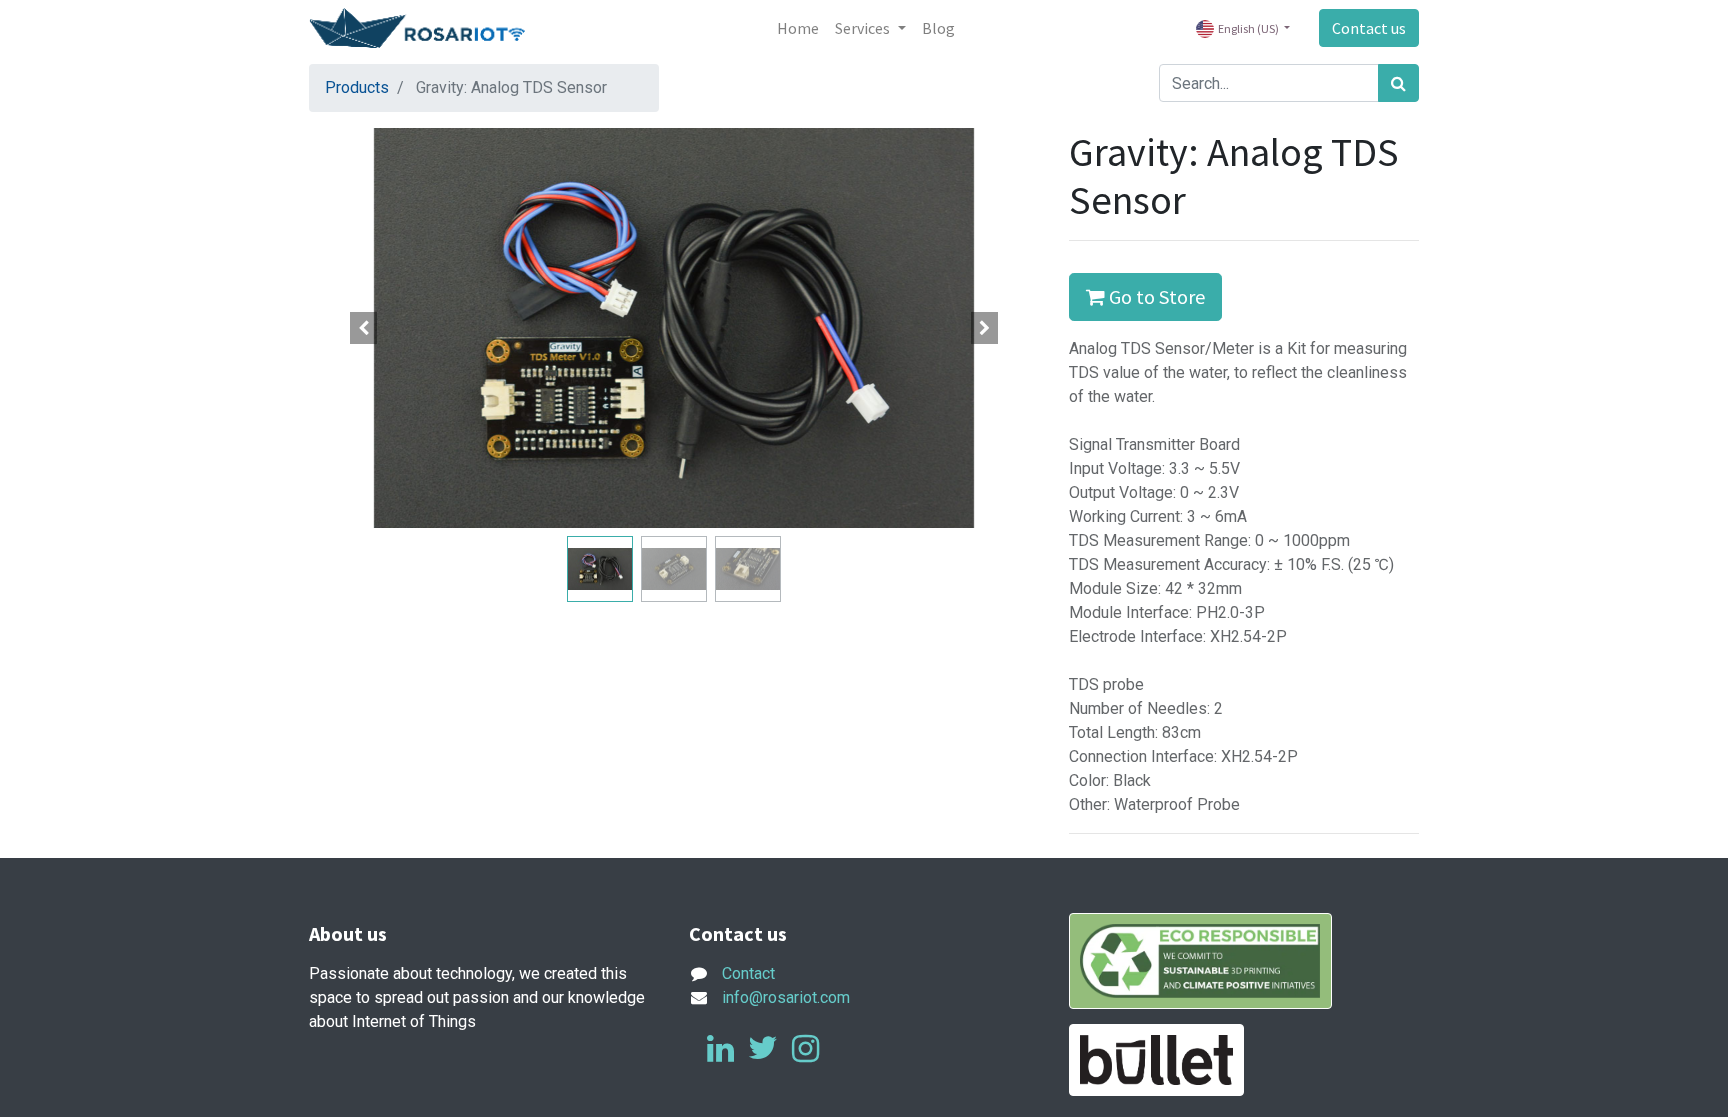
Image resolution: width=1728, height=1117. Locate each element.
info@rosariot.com (786, 997)
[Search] (1398, 83)
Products (357, 87)
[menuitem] (798, 28)
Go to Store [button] (1155, 296)
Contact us (1369, 28)
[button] (364, 328)
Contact (748, 973)
